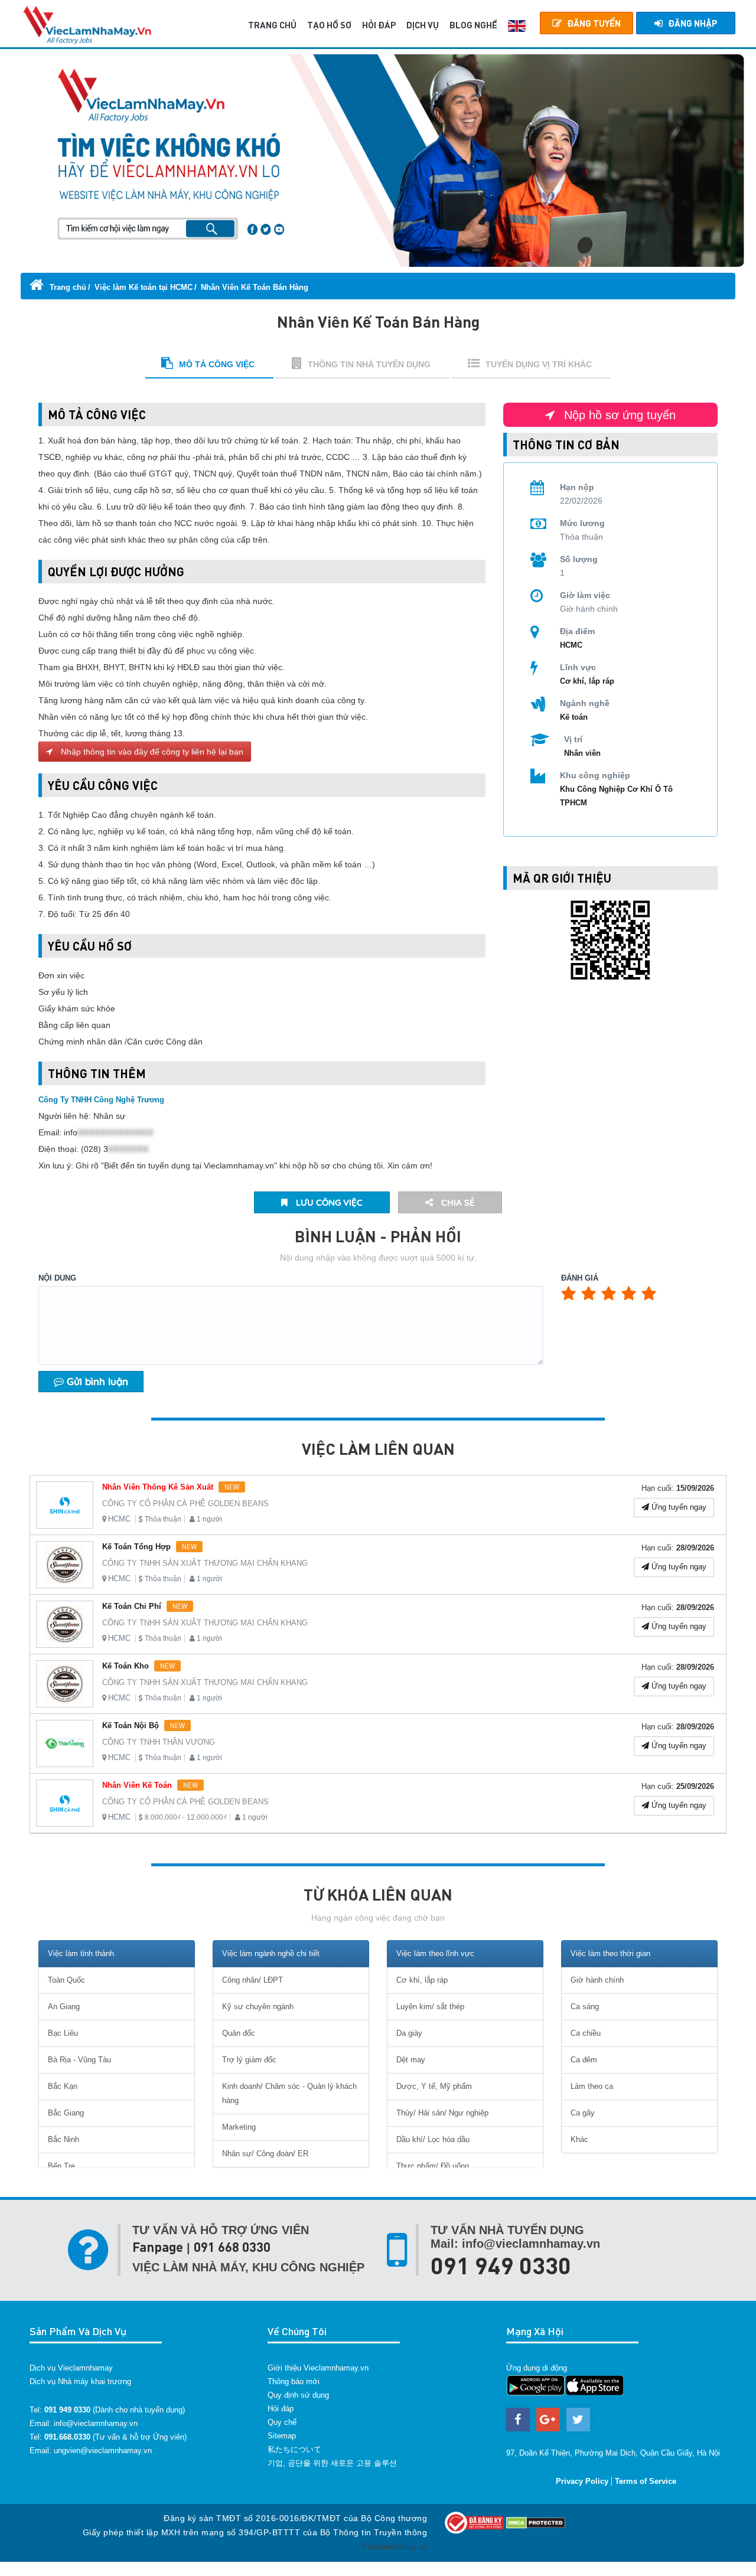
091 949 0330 (501, 2265)
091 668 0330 (232, 2247)
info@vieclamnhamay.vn (96, 2423)
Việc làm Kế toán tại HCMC (144, 287)
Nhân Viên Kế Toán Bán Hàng (255, 287)
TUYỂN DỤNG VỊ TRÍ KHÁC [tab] (539, 364)
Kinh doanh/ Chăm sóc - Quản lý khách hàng (289, 2093)
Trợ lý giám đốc (249, 2060)
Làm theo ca (592, 2086)
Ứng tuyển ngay (678, 1507)
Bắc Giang (66, 2113)
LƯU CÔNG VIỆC (328, 1202)
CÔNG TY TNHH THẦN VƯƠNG (159, 1742)
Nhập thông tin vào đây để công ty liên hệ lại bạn (151, 752)
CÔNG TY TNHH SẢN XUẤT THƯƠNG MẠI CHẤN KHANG (205, 1563)
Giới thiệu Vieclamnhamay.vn (318, 2368)
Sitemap (282, 2436)
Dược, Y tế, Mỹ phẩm (434, 2086)
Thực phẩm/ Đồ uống (433, 2166)
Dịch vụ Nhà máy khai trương (80, 2381)
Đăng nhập (693, 23)
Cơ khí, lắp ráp (587, 681)
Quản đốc (239, 2033)
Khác (579, 2139)
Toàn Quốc (66, 1980)
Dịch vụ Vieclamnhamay (71, 2368)
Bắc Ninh (63, 2139)
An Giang (64, 2007)
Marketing (239, 2127)
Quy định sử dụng (298, 2395)
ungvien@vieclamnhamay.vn (103, 2451)
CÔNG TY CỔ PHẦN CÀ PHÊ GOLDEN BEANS (185, 1504)
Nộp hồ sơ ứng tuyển (618, 415)
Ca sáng (585, 2007)
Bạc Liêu (63, 2033)
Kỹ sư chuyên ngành (258, 2007)
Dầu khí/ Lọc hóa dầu (433, 2139)
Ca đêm (584, 2060)
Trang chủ (67, 287)
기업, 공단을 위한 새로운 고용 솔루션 (332, 2463)
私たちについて (294, 2449)
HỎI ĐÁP (379, 25)
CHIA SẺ (457, 1202)
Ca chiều (586, 2033)
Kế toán (574, 717)
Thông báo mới (294, 2381)
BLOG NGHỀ (473, 25)
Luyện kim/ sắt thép (430, 2007)
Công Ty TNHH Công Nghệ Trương (101, 1100)
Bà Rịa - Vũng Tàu (79, 2060)
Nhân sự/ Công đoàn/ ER (265, 2154)
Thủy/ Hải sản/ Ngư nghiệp (442, 2113)
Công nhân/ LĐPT (252, 1980)
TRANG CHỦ (272, 25)
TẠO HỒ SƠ (329, 25)
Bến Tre (61, 2166)
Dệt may (411, 2060)
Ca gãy (583, 2113)
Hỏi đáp (281, 2409)
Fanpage (158, 2247)
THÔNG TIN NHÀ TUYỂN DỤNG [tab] (369, 364)
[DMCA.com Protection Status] (536, 2522)
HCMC (119, 1519)
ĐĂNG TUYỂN (594, 23)
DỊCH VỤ (423, 25)
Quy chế (282, 2422)
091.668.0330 (67, 2437)
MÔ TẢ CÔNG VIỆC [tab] (217, 364)
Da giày (409, 2033)
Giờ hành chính (597, 1980)
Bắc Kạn (63, 2086)
